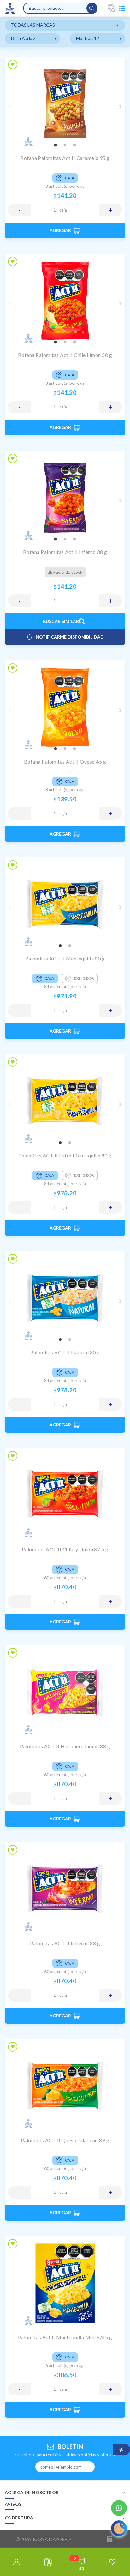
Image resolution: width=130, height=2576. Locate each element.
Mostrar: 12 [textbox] (88, 38)
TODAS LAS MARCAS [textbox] (33, 25)
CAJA (63, 210)
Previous (9, 107)
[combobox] (65, 25)
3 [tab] (74, 145)
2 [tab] (65, 145)
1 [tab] (56, 145)
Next (121, 107)
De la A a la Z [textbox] (24, 38)
